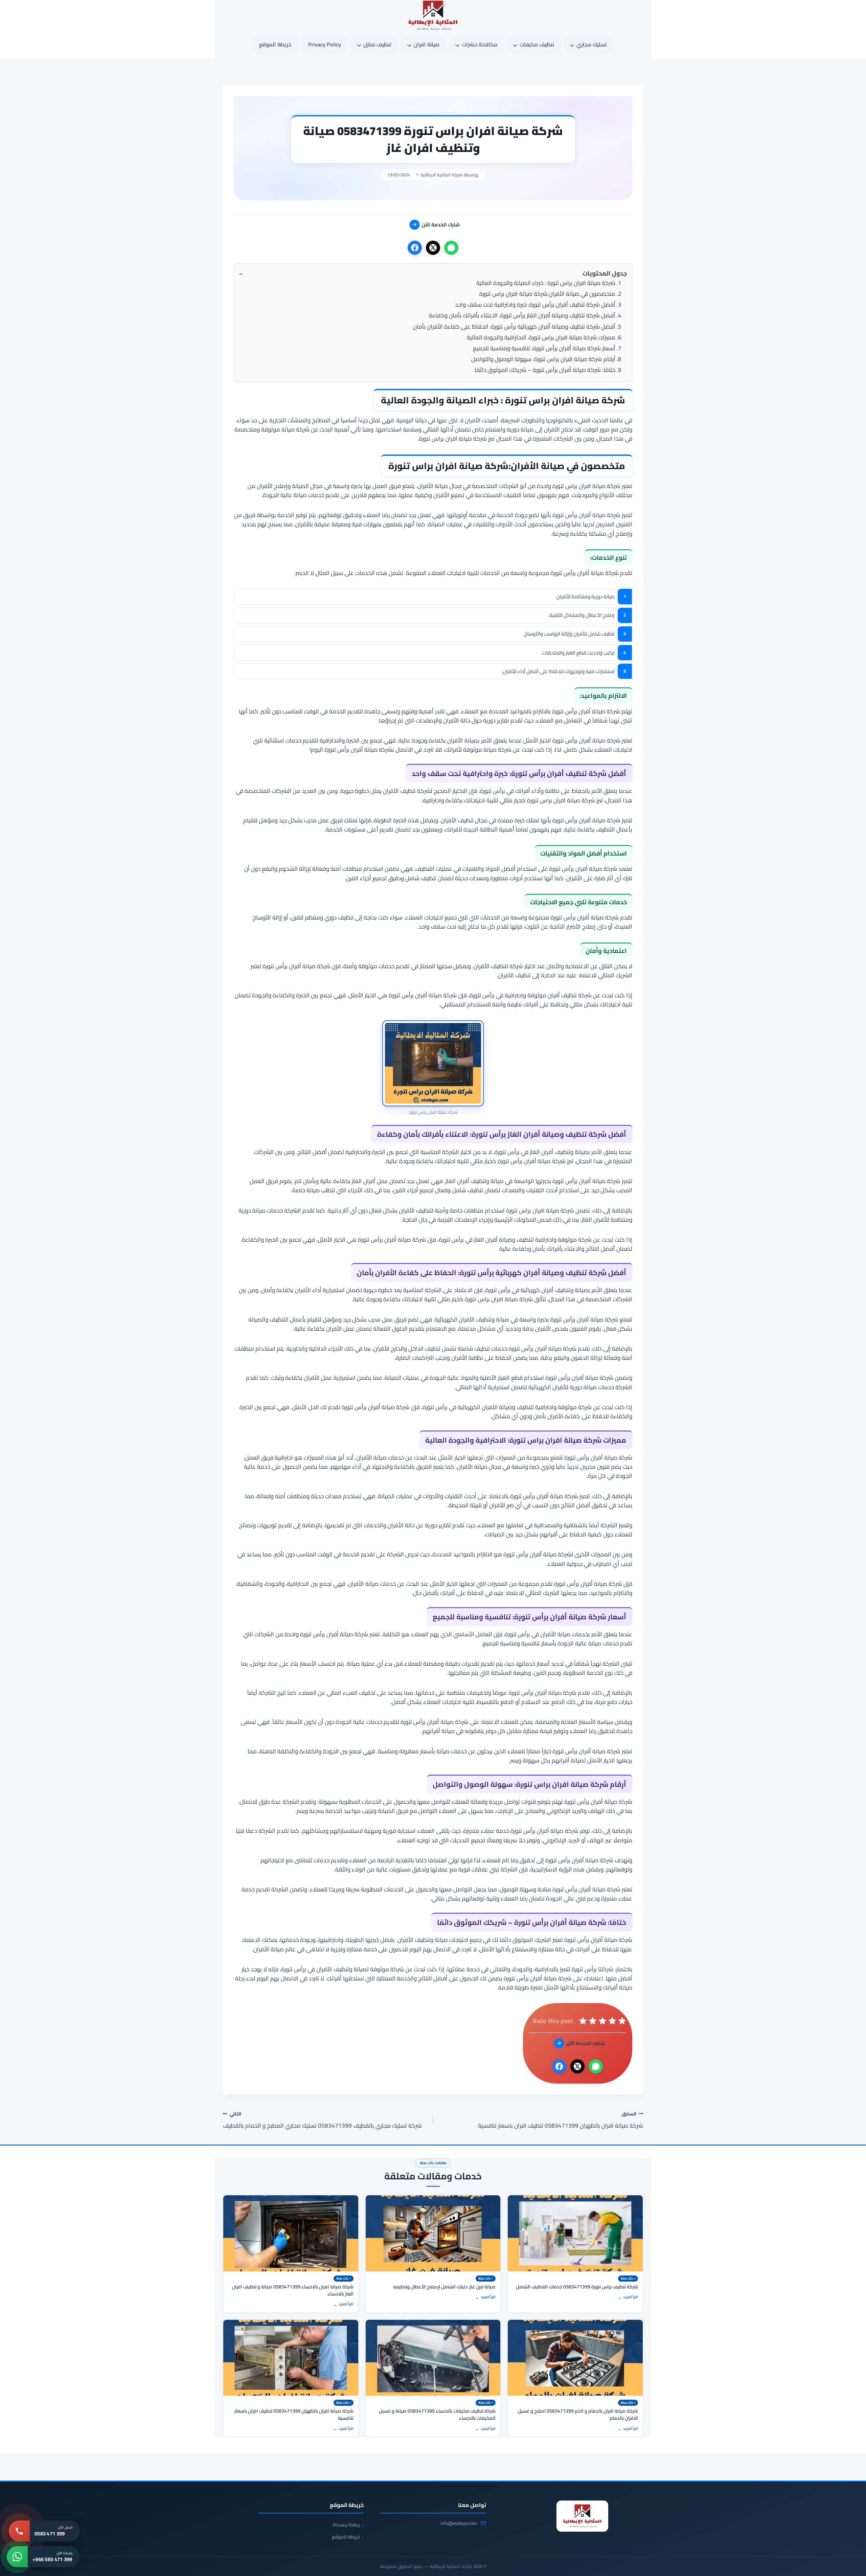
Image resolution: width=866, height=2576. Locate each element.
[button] (433, 274)
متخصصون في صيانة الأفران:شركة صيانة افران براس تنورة (547, 294)
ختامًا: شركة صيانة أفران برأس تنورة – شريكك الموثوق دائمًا (545, 370)
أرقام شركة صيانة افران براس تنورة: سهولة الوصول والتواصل (543, 359)
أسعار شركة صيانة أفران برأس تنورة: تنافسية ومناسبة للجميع (544, 348)
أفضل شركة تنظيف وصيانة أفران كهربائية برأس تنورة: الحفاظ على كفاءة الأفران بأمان (514, 327)
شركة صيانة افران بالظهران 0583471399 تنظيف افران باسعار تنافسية (561, 2120)
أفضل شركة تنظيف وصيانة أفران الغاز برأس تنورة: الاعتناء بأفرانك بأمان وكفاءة (522, 315)
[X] (433, 248)
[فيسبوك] (415, 248)
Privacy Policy (325, 44)
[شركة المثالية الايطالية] (582, 2516)
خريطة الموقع (275, 44)
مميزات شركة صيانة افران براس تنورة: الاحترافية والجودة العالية (541, 337)
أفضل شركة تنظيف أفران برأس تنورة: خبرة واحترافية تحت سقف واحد (535, 305)
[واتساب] (451, 248)
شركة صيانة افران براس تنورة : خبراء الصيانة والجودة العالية (546, 283)
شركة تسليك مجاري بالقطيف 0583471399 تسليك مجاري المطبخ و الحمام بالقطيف (322, 2120)
